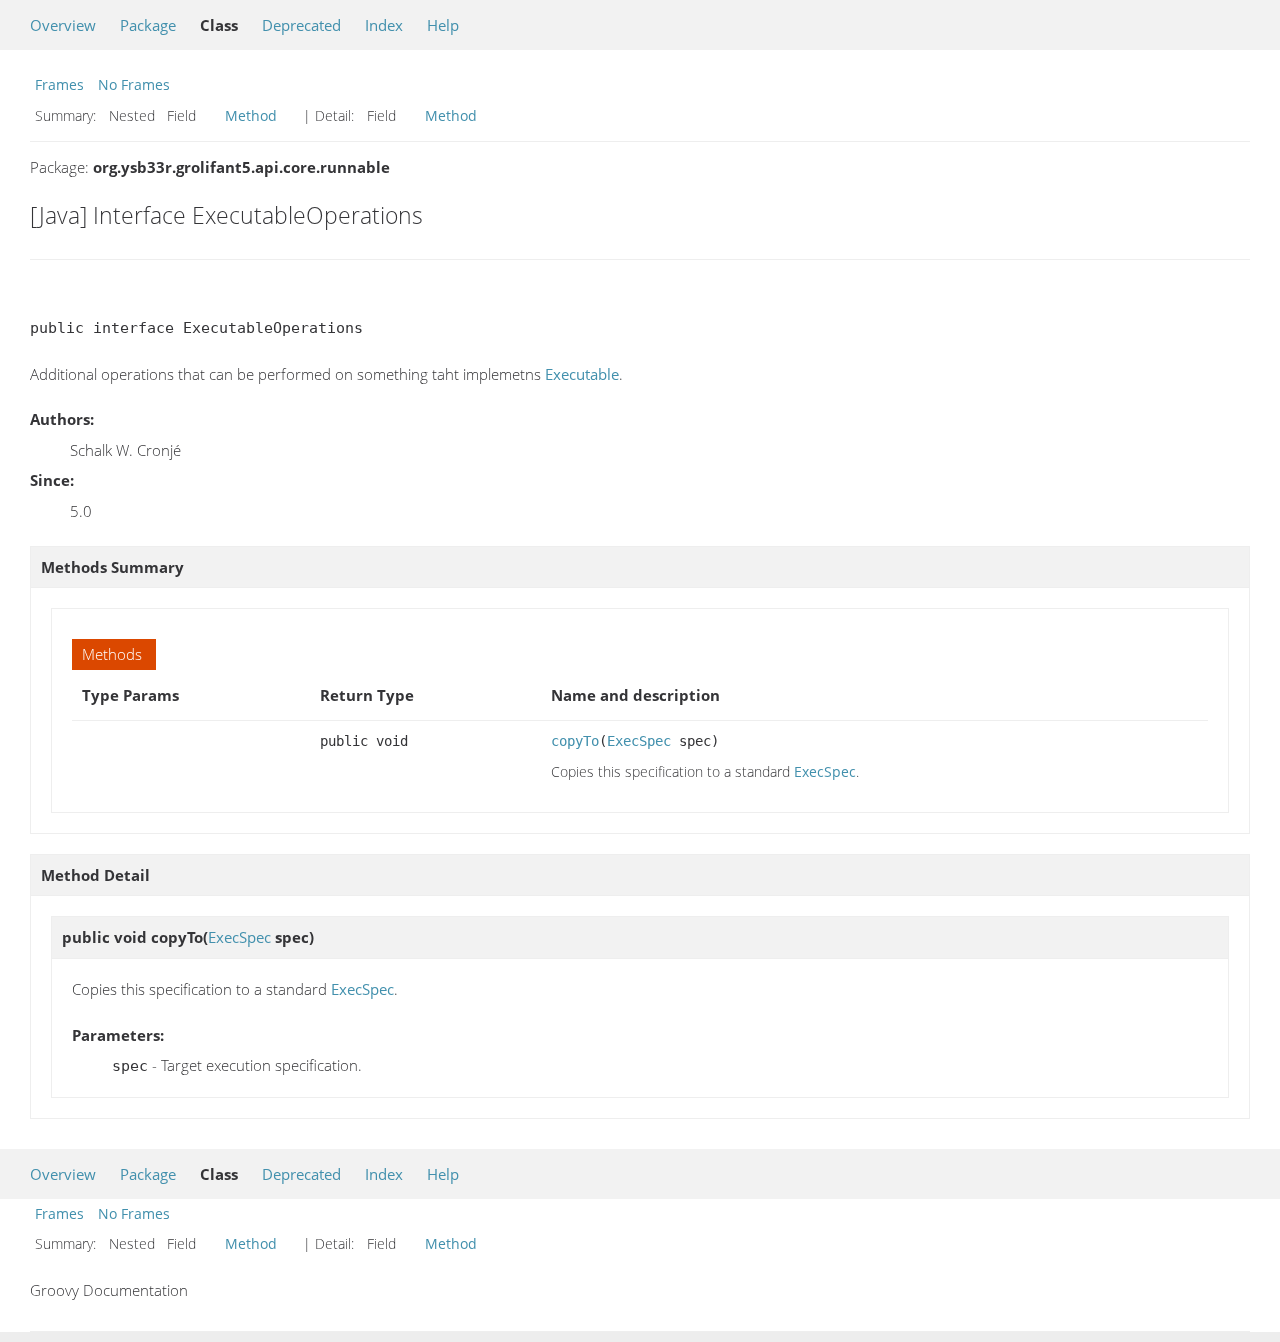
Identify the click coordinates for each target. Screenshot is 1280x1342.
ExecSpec (639, 741)
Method (251, 115)
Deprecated (301, 25)
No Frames (134, 84)
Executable (582, 374)
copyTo (575, 741)
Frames (59, 84)
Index (384, 25)
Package (148, 25)
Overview (63, 25)
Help (443, 25)
